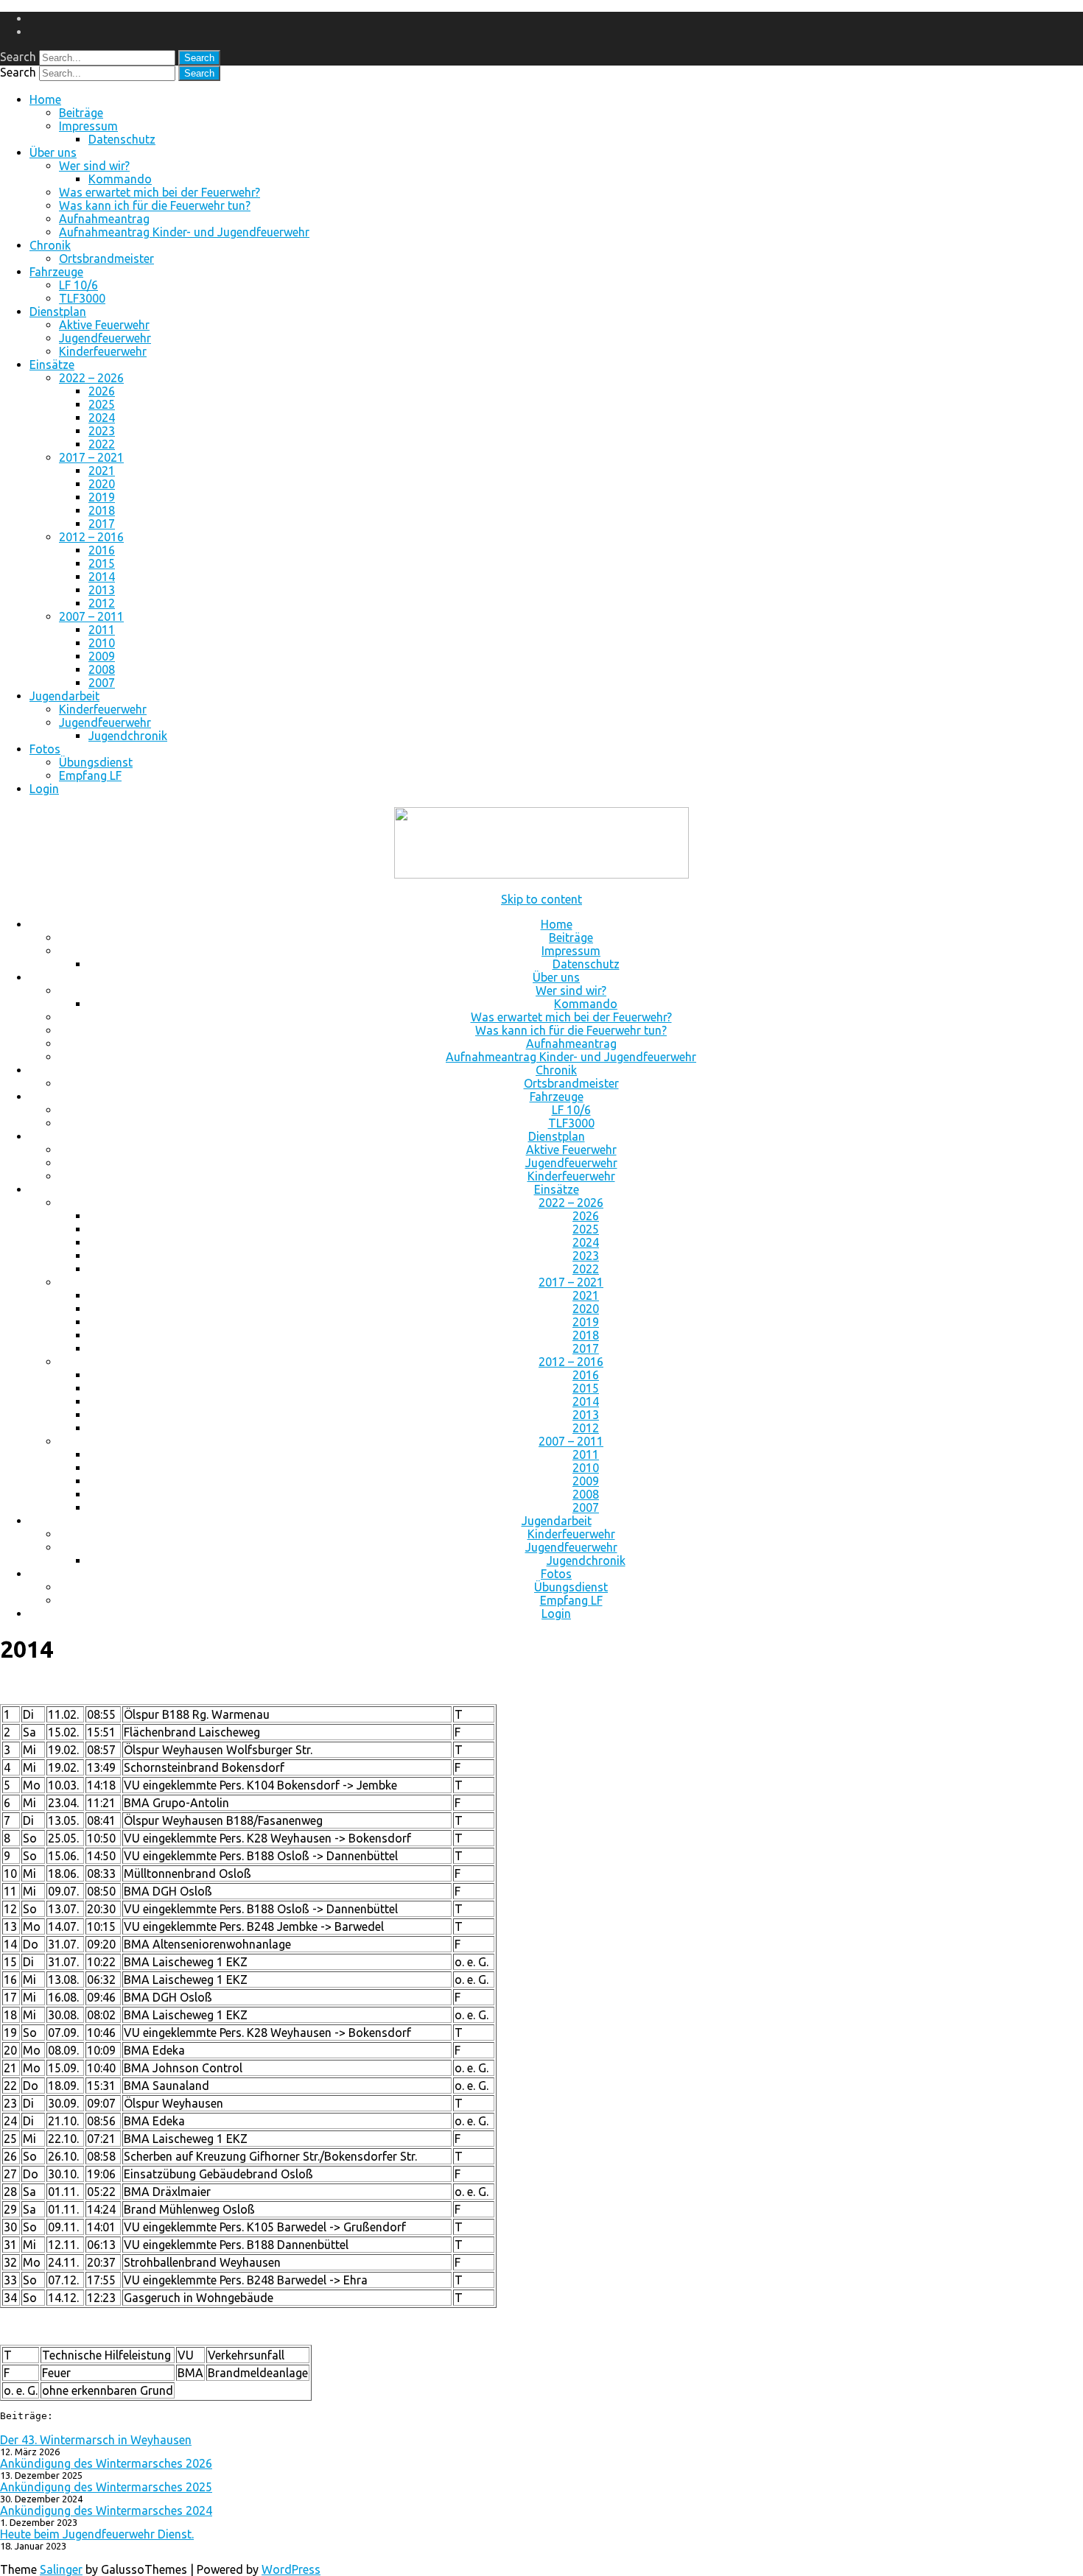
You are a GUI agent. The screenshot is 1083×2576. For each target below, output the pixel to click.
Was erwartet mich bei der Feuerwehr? (160, 192)
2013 (102, 590)
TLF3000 (82, 298)
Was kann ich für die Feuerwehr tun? (155, 205)
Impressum (88, 126)
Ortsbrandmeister (106, 258)
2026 (102, 391)
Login (44, 789)
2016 (102, 550)
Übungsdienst (96, 762)
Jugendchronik (128, 736)
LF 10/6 (78, 285)
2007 (102, 683)
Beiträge (81, 113)
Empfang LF (90, 775)
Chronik (50, 245)
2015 (102, 563)
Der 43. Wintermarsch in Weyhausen (96, 2440)
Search (18, 57)
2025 (102, 404)
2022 (102, 444)
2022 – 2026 (91, 378)
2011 (102, 630)
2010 (102, 643)
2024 (102, 418)
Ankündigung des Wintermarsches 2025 (106, 2487)
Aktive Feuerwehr (104, 325)
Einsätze (52, 365)
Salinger (61, 2569)
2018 (102, 510)
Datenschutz (122, 139)
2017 (102, 524)
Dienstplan (58, 312)
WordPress (291, 2569)
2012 (102, 603)
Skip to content (541, 899)
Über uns (53, 152)
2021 (102, 471)
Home (45, 99)
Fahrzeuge (56, 272)
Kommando (120, 179)
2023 (102, 431)
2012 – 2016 (91, 537)
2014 (102, 577)
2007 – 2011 (91, 616)
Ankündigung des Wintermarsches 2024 (106, 2510)
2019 (102, 497)
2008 (102, 669)
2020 (102, 484)
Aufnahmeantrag (104, 219)
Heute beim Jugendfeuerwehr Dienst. (97, 2534)
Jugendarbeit (64, 696)
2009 (102, 656)
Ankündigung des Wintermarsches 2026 (106, 2463)
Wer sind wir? (94, 166)
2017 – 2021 (91, 457)
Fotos (45, 749)
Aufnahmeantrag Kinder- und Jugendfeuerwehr (184, 232)
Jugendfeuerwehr (105, 338)
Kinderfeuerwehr (103, 351)
